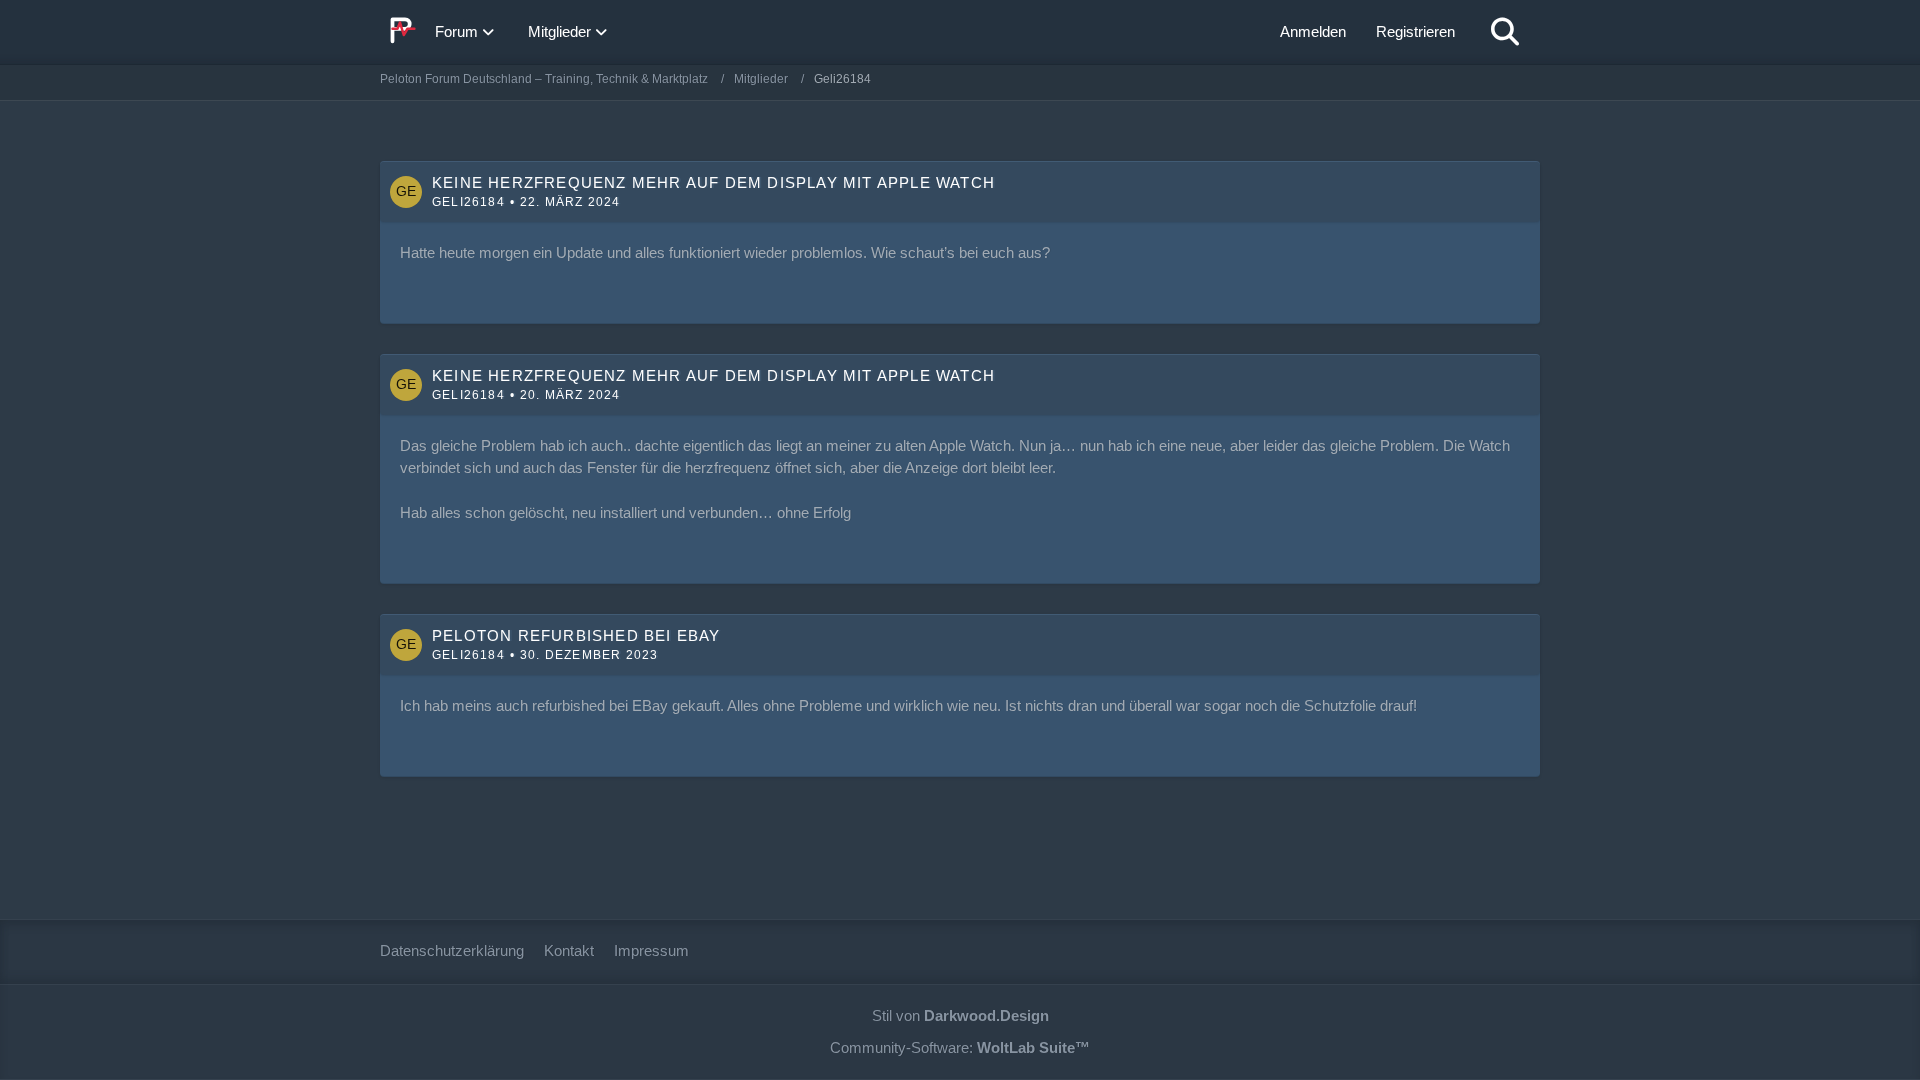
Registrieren (1415, 31)
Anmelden (1313, 31)
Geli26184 (468, 202)
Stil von (960, 1015)
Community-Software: (960, 1047)
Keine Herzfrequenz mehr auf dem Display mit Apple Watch (713, 182)
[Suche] (1505, 32)
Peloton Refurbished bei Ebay (576, 635)
